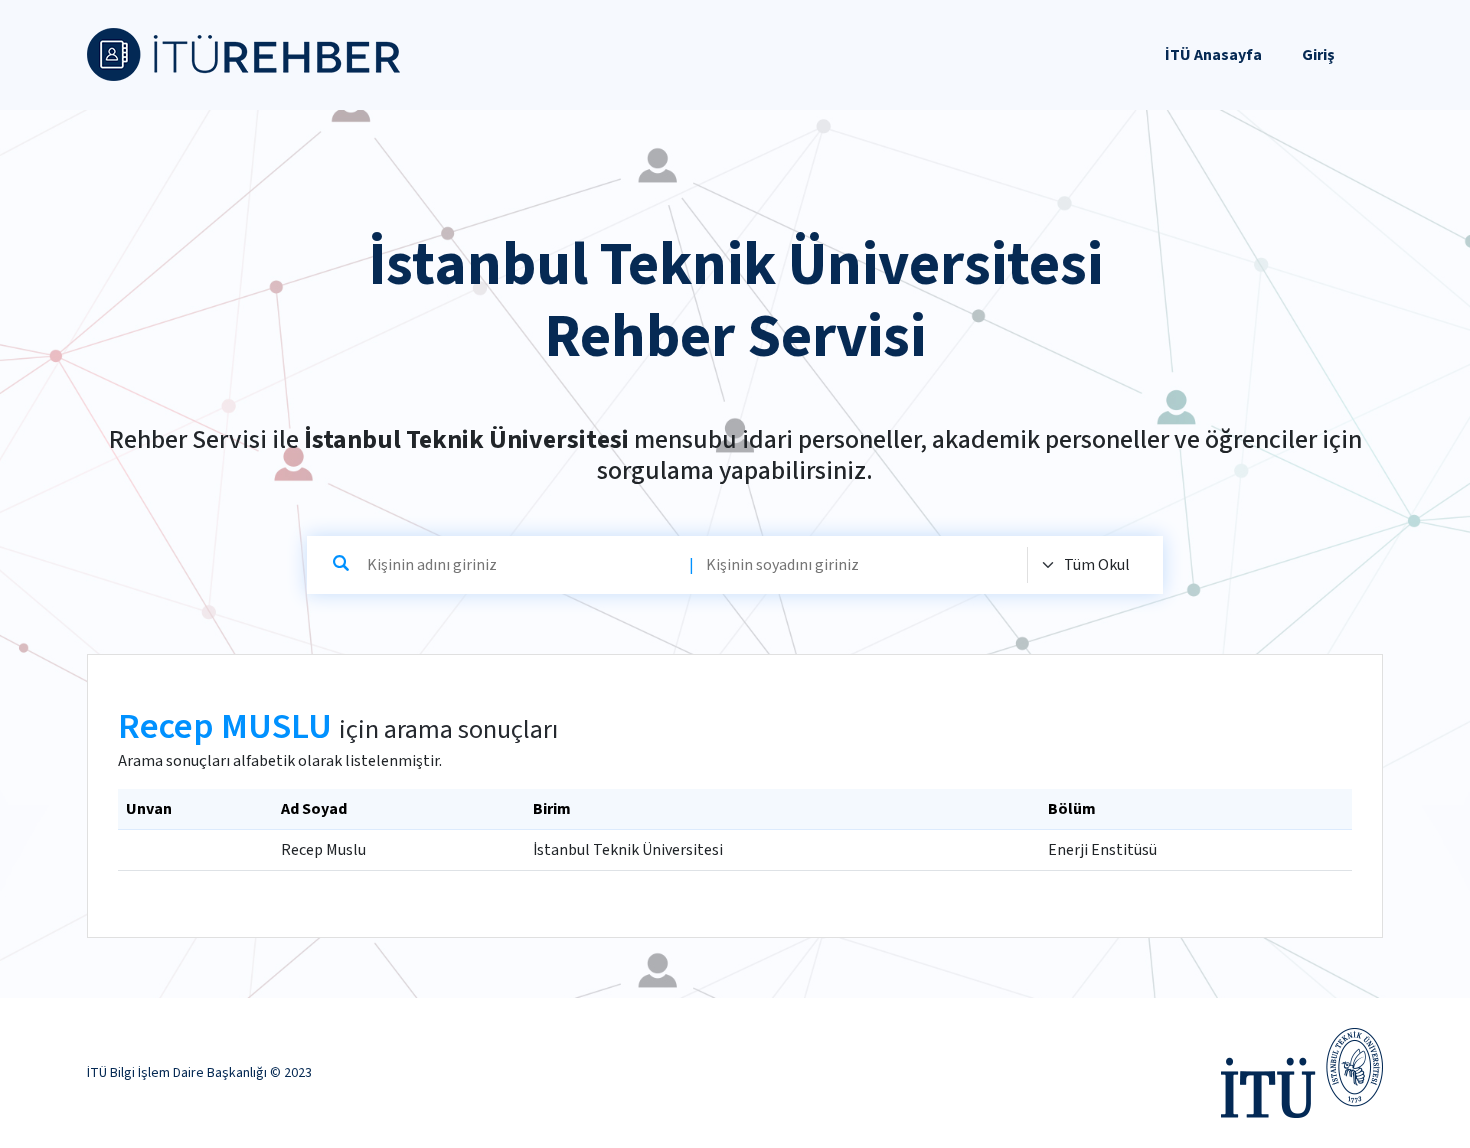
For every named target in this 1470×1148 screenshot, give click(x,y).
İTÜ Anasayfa (1213, 55)
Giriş (1318, 55)
